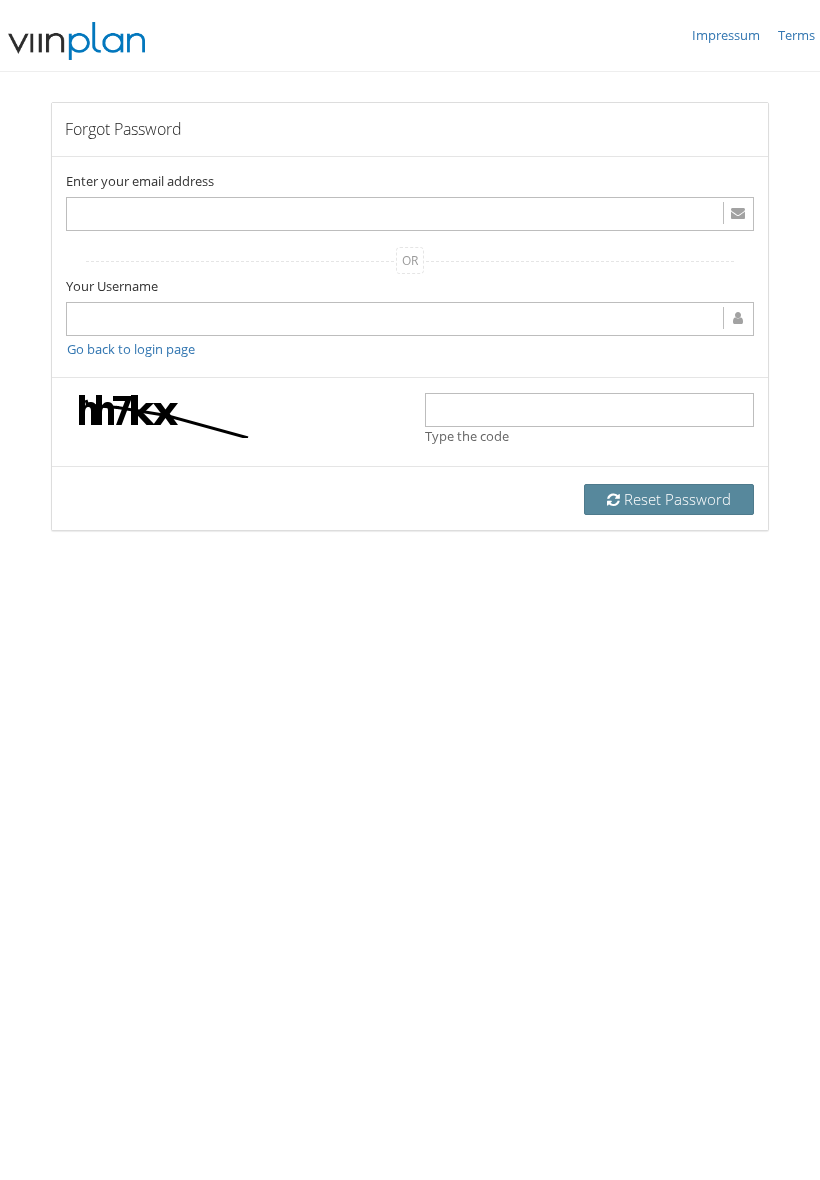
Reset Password (675, 499)
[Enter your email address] (410, 214)
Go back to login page (131, 349)
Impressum (726, 35)
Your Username (112, 286)
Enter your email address (140, 181)
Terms (796, 35)
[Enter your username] (410, 319)
